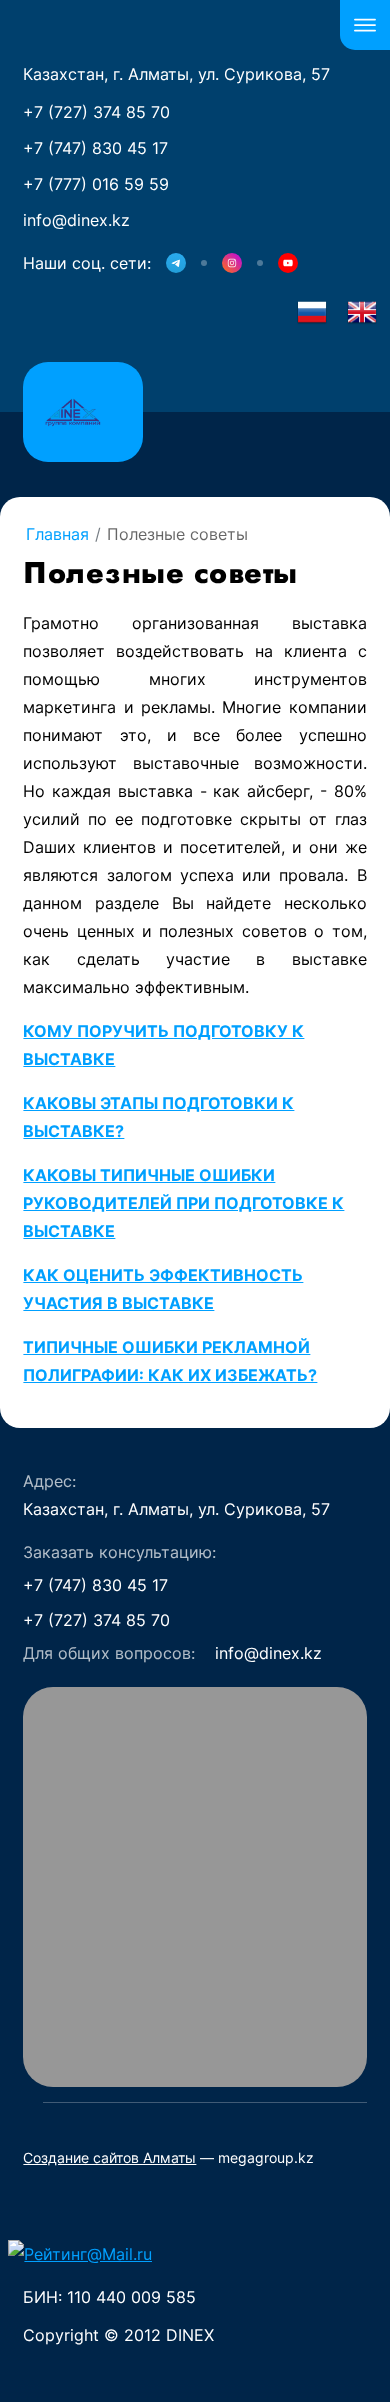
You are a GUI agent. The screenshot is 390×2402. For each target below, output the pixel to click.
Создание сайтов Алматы (109, 2157)
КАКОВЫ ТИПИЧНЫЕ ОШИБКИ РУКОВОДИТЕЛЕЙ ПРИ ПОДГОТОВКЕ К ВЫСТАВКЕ (183, 1203)
